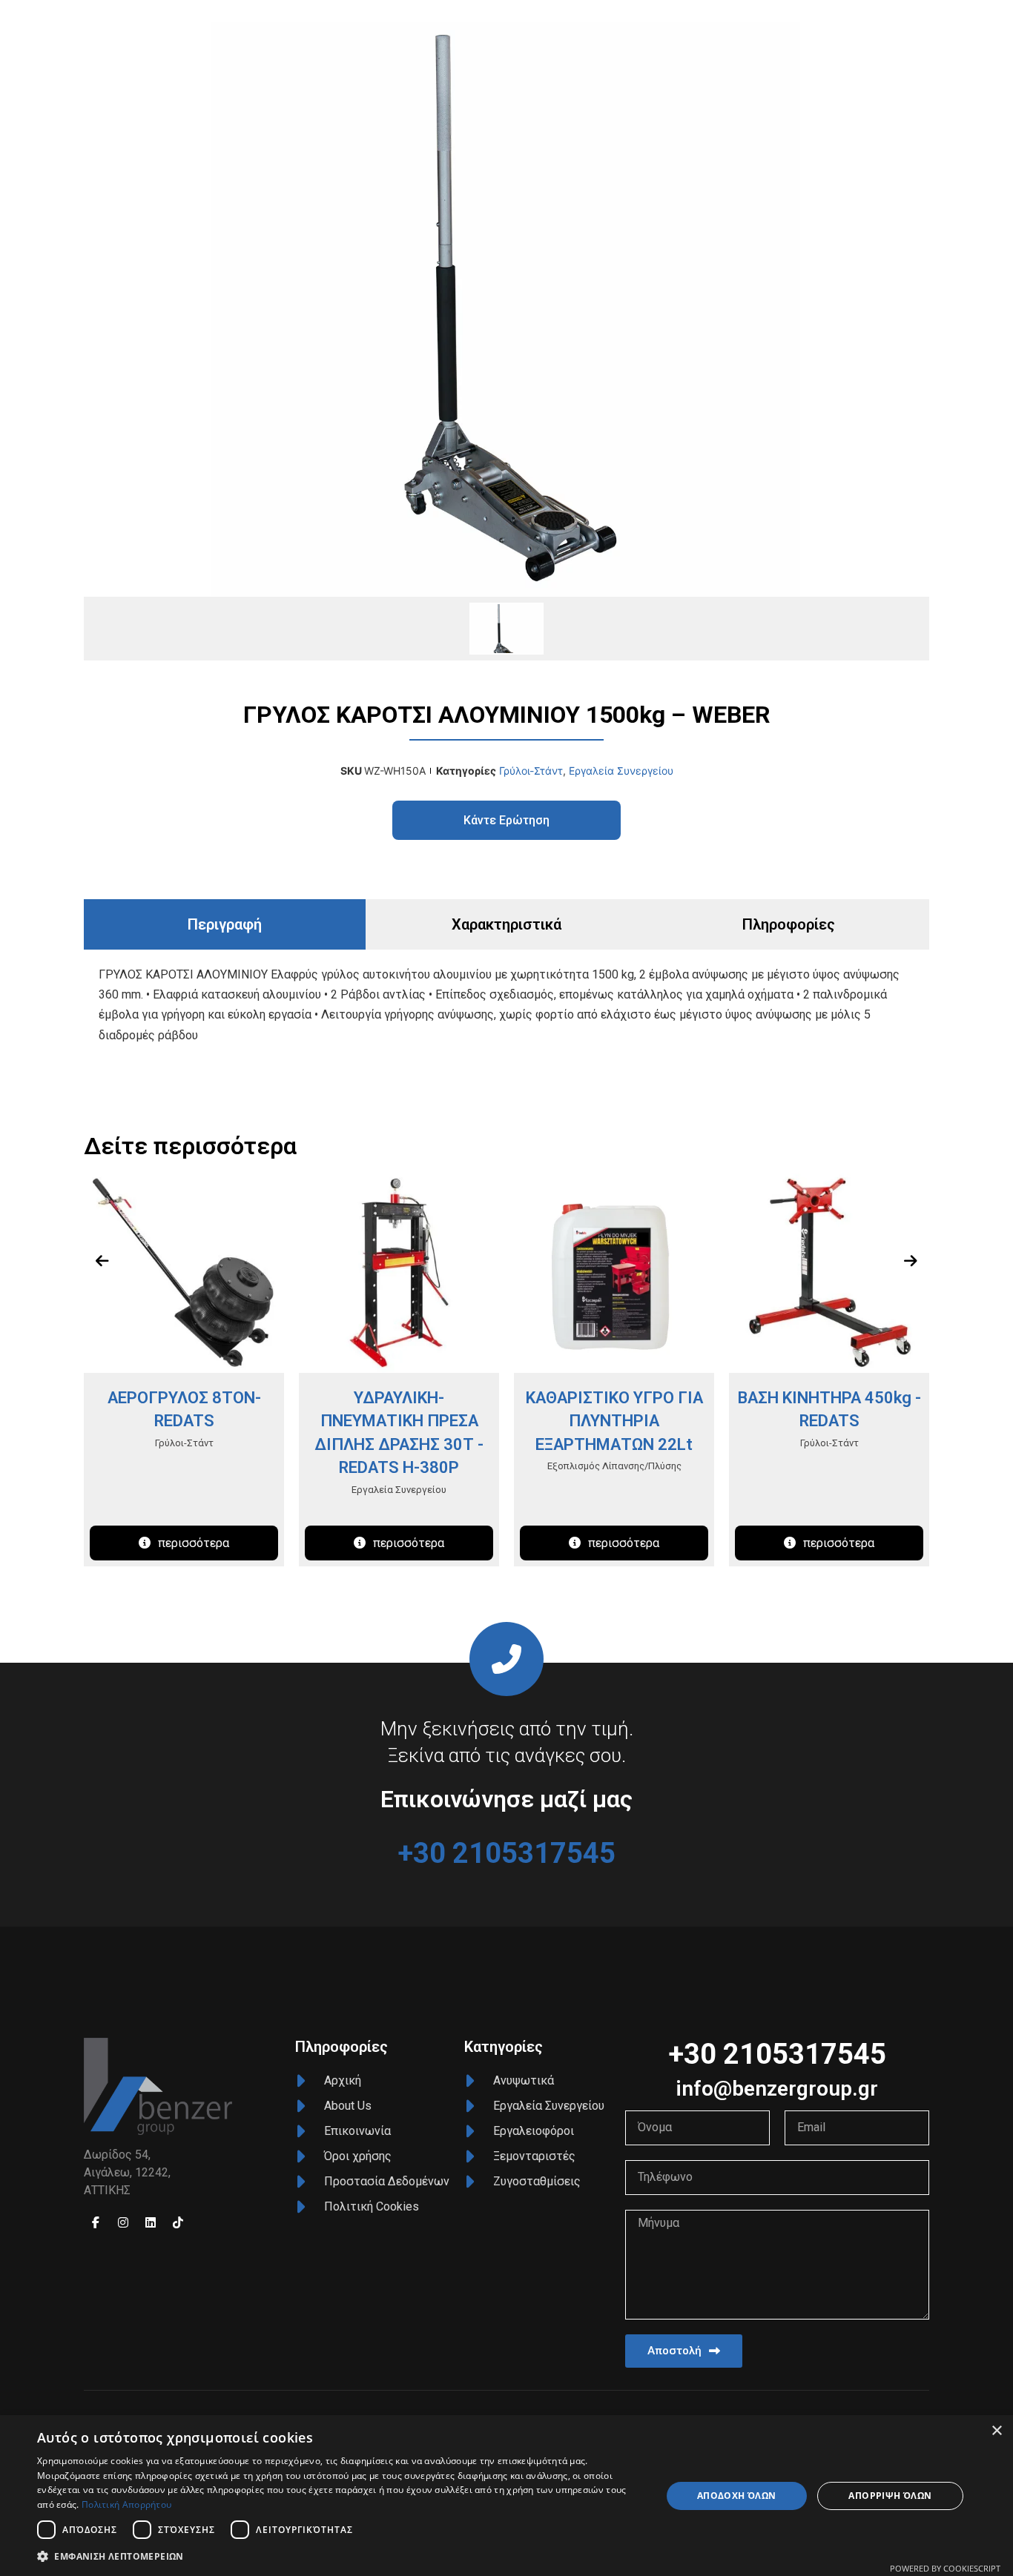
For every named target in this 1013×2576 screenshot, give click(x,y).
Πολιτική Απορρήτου (126, 2504)
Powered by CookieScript (945, 2568)
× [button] (996, 2431)
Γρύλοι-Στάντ (531, 771)
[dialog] (506, 2496)
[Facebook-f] (96, 2222)
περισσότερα (194, 1543)
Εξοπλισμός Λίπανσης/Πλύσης (614, 1466)
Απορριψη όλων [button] (890, 2496)
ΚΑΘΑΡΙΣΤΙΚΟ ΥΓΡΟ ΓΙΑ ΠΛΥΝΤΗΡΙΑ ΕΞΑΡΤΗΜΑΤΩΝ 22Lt (614, 1421)
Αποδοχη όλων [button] (737, 2496)
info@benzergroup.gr (777, 2089)
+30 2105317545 (506, 1853)
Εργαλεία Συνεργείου (621, 771)
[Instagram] (123, 2222)
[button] (340, 2556)
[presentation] (102, 1261)
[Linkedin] (151, 2222)
